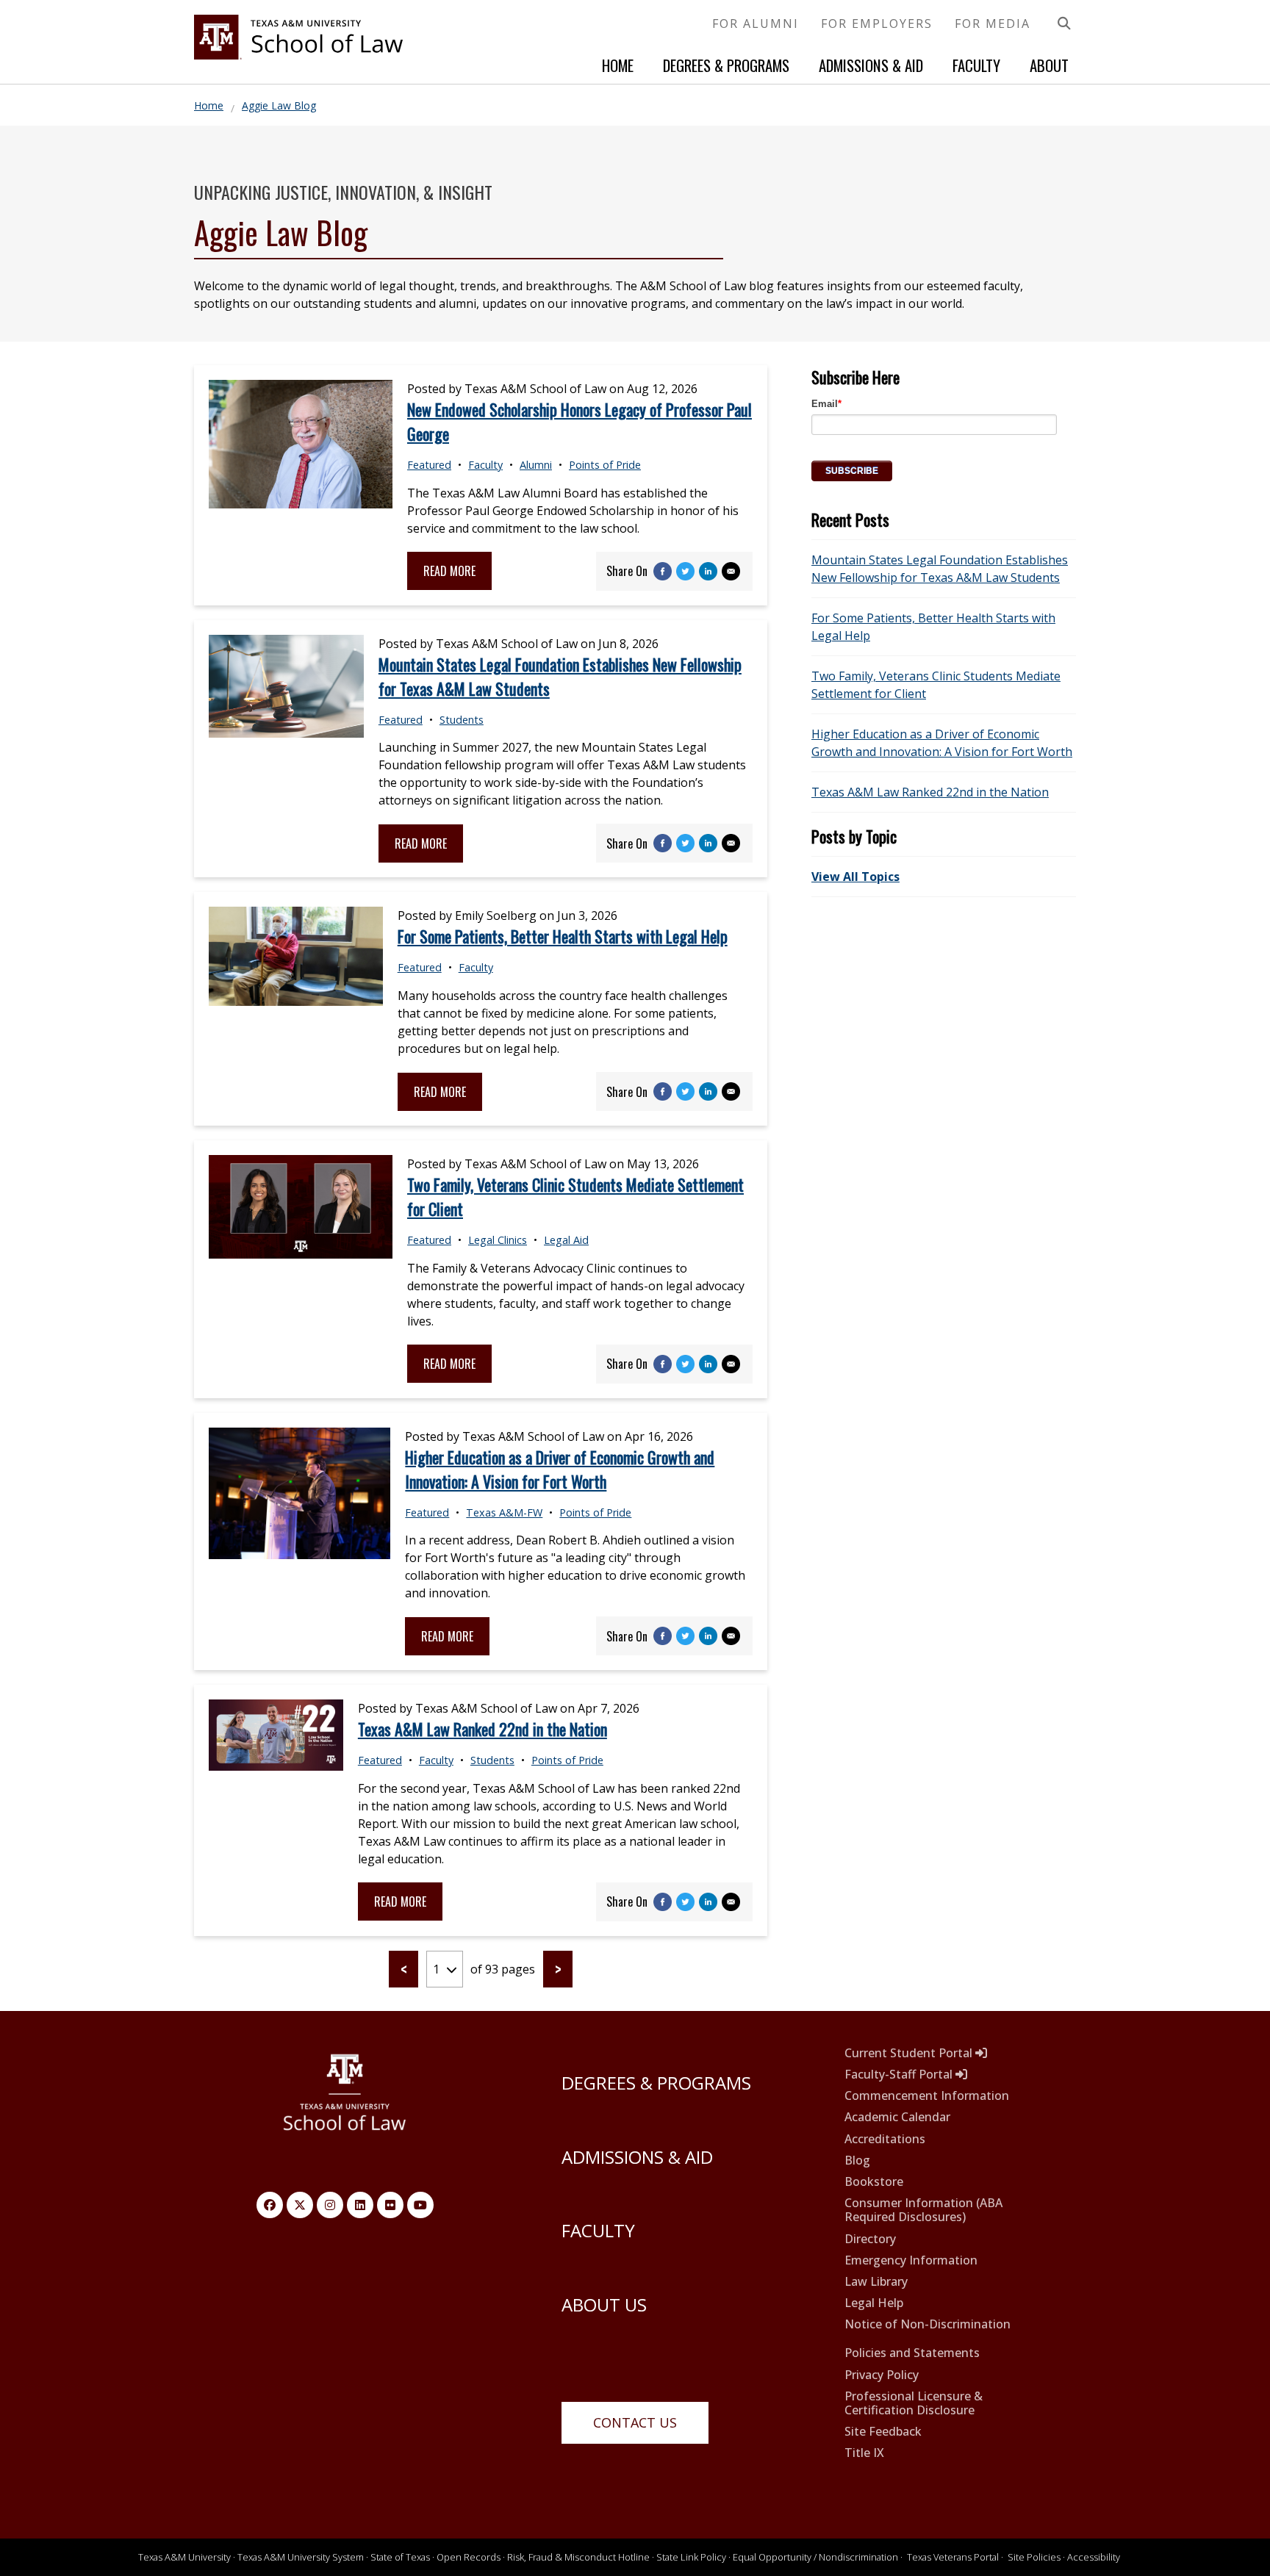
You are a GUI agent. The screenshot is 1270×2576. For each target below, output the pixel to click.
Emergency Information (911, 2260)
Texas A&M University (184, 2557)
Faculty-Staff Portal (900, 2075)
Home (618, 65)
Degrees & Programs (726, 65)
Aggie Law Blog (279, 105)
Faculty (976, 65)
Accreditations (885, 2139)
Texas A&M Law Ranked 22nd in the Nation (482, 1729)
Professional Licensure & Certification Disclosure (914, 2403)
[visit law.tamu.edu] (298, 55)
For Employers (877, 24)
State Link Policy (691, 2557)
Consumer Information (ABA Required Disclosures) (923, 2210)
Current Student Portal (910, 2053)
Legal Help (874, 2303)
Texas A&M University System (301, 2557)
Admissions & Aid (871, 65)
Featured (429, 465)
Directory (870, 2239)
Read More (449, 571)
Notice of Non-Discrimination (928, 2324)
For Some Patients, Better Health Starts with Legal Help (563, 936)
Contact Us (635, 2422)
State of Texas (400, 2557)
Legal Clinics (498, 1240)
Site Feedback (883, 2432)
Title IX (864, 2453)
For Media (993, 24)
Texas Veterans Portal (953, 2557)
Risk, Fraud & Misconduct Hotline (578, 2557)
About (1049, 65)
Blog (857, 2161)
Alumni (536, 465)
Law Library (876, 2282)
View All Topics (855, 877)
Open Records (469, 2557)
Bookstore (874, 2182)
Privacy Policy (882, 2375)
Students (462, 720)
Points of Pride (605, 465)
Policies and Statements (912, 2353)
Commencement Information (927, 2096)
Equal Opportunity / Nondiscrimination (815, 2557)
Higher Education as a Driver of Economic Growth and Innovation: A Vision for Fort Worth (560, 1469)
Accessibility (1094, 2557)
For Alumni (756, 24)
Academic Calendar (897, 2117)
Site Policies (1034, 2557)
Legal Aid (566, 1240)
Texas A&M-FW (504, 1512)
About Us (604, 2305)
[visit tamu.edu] (345, 2100)
